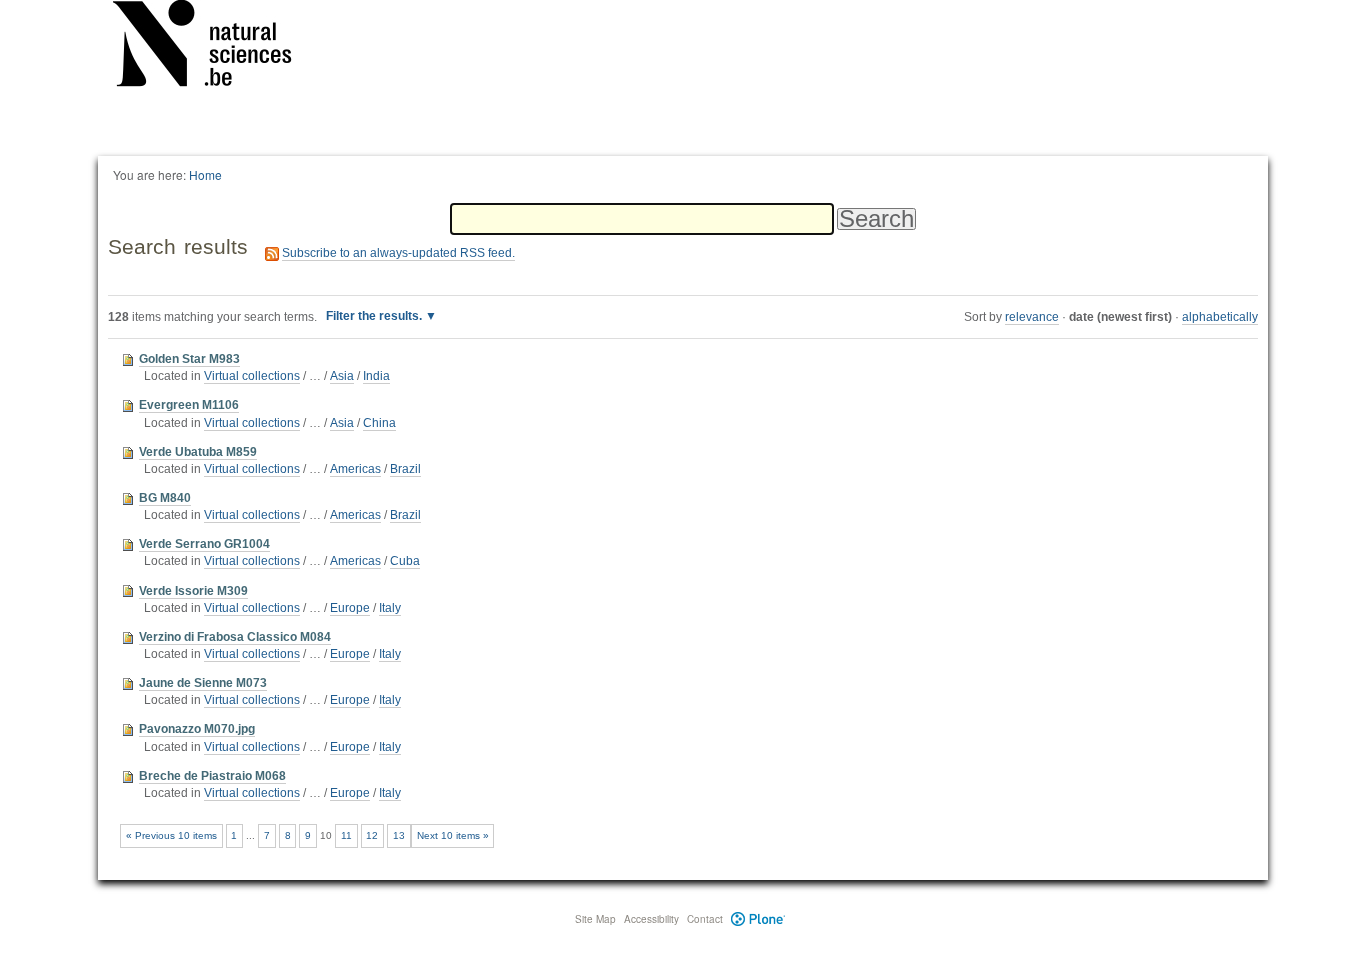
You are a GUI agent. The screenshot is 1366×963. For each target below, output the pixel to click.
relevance (1032, 317)
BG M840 (165, 498)
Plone (758, 919)
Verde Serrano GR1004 (204, 544)
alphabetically (1220, 317)
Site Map (595, 919)
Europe (350, 608)
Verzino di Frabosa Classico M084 (235, 637)
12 (372, 835)
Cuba (405, 561)
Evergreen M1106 (189, 405)
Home (205, 174)
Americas (355, 469)
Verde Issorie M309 (193, 591)
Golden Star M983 (189, 359)
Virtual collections (252, 376)
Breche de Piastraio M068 (212, 776)
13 (399, 835)
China (379, 423)
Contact (705, 919)
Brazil (405, 469)
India (376, 376)
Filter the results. (375, 316)
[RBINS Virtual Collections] (215, 47)
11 (346, 835)
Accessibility (651, 919)
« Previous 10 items (171, 835)
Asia (342, 376)
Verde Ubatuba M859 (198, 452)
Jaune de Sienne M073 (203, 683)
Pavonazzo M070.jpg (197, 729)
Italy (390, 608)
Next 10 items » (453, 835)
